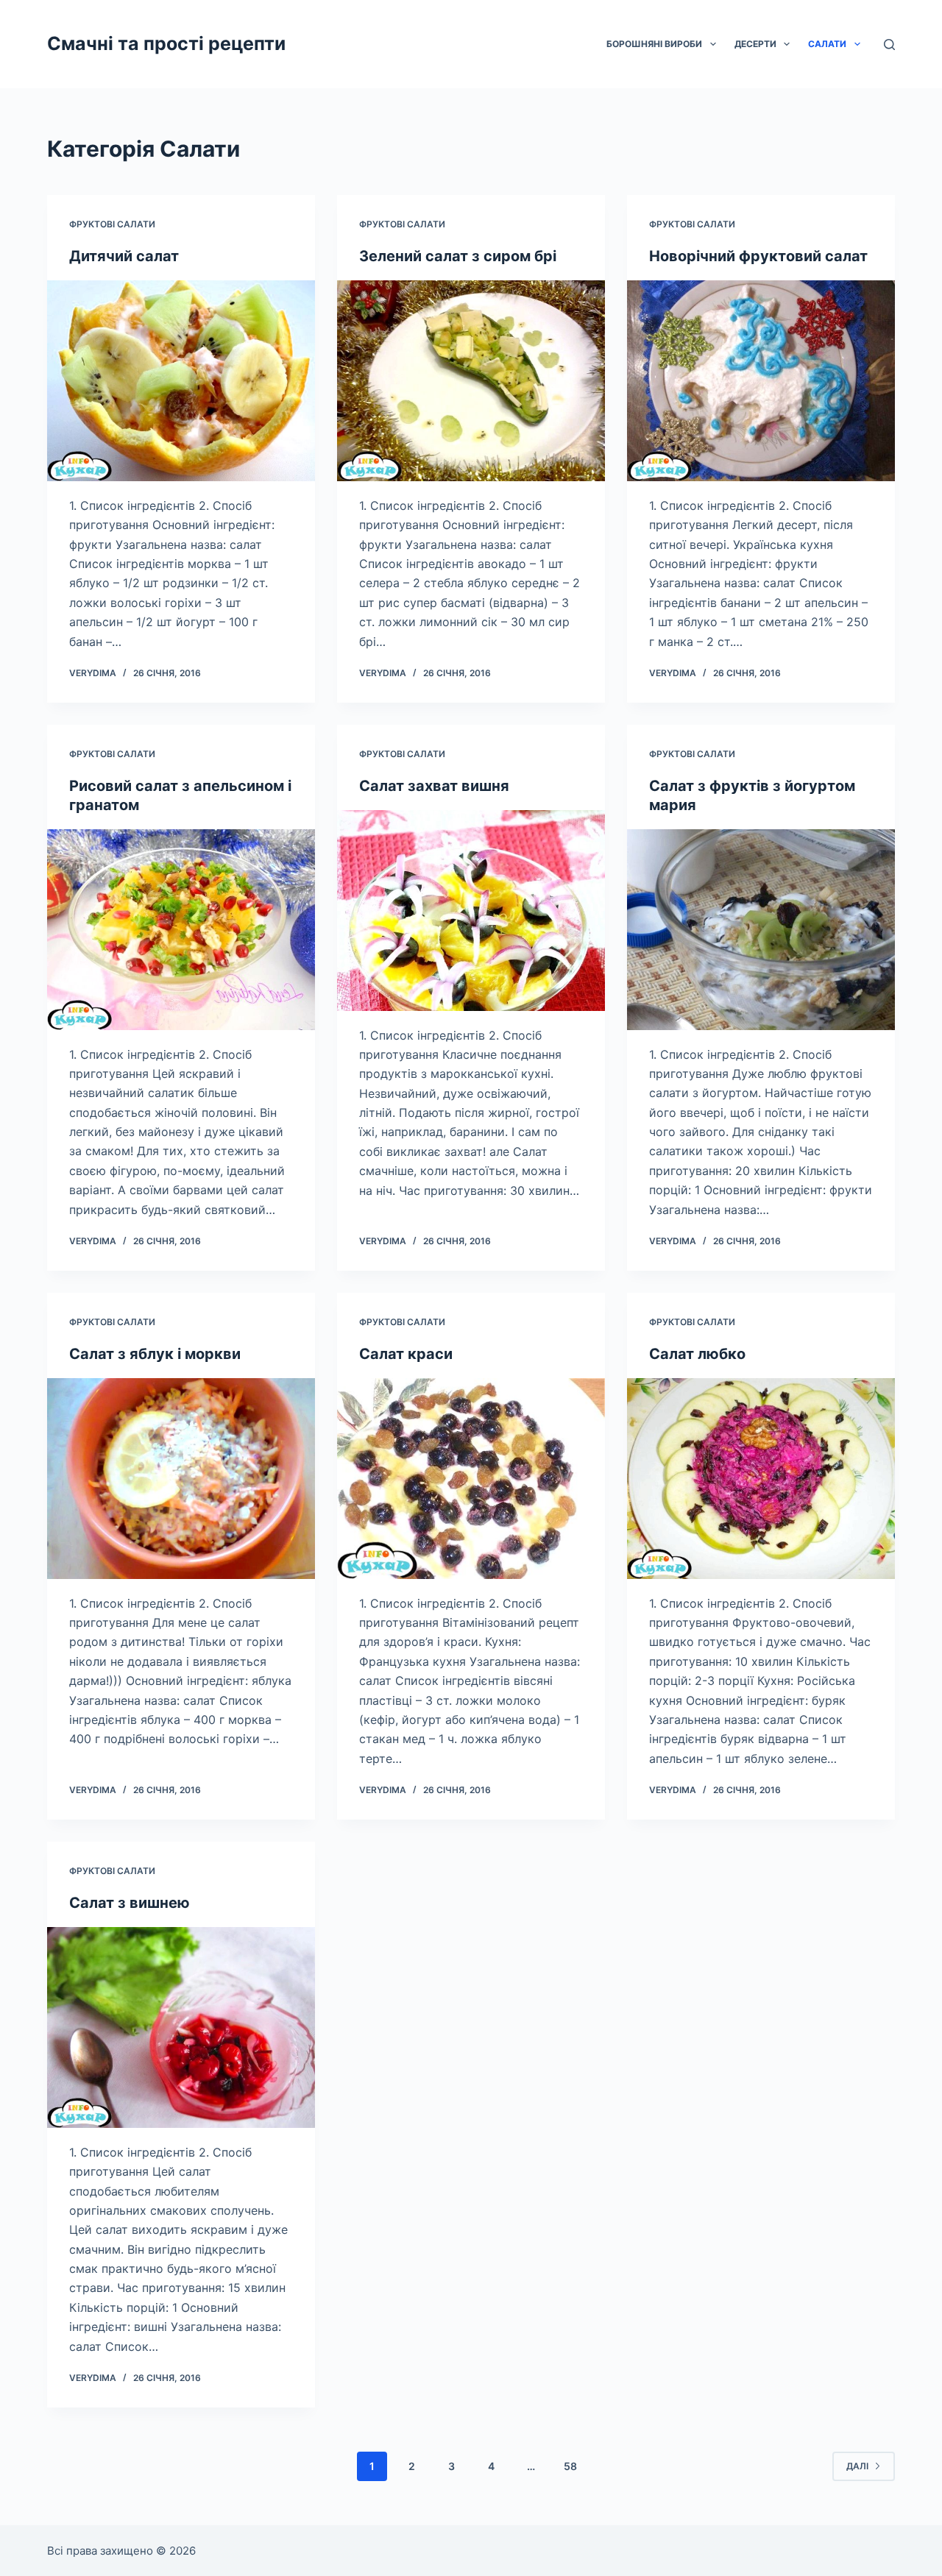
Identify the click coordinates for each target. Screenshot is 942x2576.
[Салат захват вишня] (471, 911)
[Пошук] (889, 45)
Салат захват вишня (434, 786)
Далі (857, 2466)
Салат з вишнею (130, 1903)
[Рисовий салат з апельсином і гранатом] (181, 930)
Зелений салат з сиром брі (458, 256)
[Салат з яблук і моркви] (181, 1479)
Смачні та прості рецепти (166, 43)
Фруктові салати (112, 224)
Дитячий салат (124, 256)
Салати (827, 44)
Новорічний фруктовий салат (758, 256)
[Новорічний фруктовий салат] (761, 381)
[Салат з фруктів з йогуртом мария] (761, 930)
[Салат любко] (761, 1479)
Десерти (755, 44)
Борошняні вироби (654, 44)
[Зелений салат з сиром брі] (471, 381)
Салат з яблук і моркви (155, 1354)
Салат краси (406, 1354)
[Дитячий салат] (181, 381)
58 (570, 2466)
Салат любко (697, 1354)
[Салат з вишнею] (181, 2027)
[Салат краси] (471, 1479)
